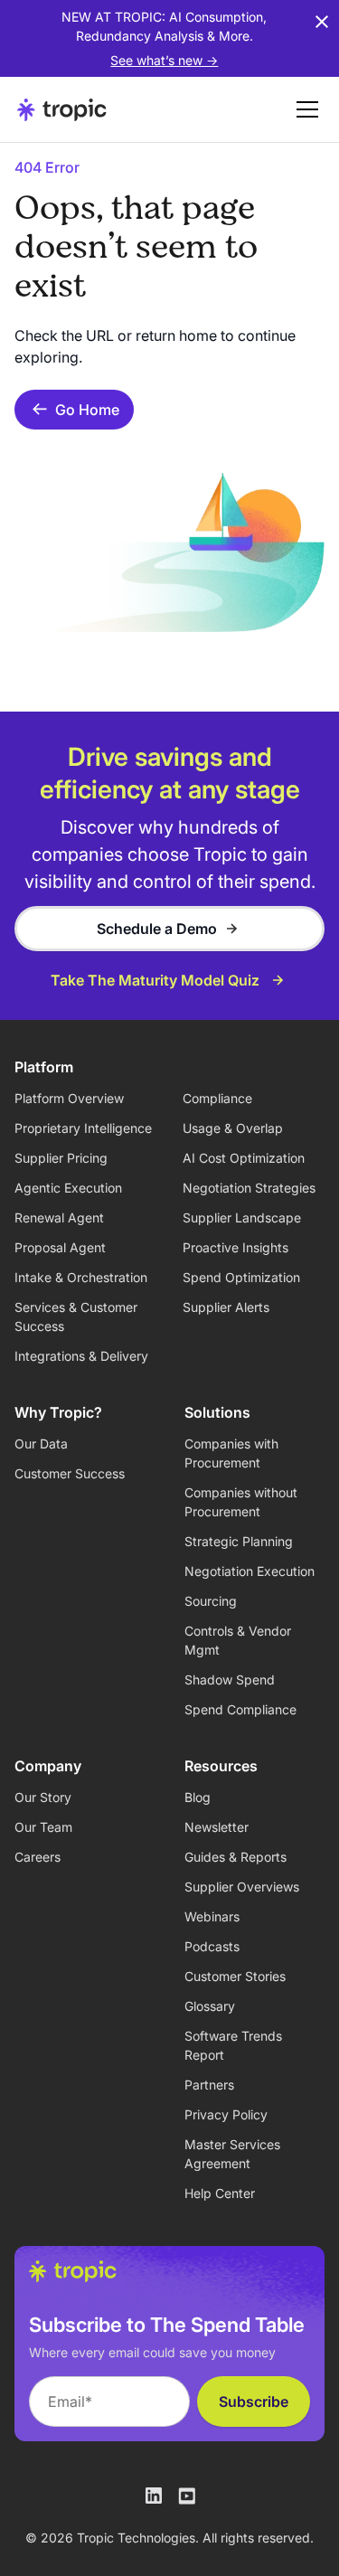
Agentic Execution (68, 1188)
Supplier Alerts (226, 1307)
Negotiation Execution (250, 1571)
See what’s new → (164, 60)
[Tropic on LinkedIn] (154, 2496)
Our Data (41, 1444)
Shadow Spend (230, 1680)
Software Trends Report (233, 2045)
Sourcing (211, 1601)
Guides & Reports (235, 1857)
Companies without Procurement (241, 1502)
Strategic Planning (239, 1541)
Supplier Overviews (242, 1887)
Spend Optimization (241, 1277)
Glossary (210, 2006)
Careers (38, 1857)
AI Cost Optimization (244, 1158)
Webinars (212, 1916)
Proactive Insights (235, 1247)
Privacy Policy (226, 2114)
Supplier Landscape (242, 1217)
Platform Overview (69, 1098)
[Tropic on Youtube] (186, 2496)
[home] (62, 109)
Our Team (43, 1827)
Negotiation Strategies (249, 1188)
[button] (304, 109)
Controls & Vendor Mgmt (238, 1640)
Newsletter (217, 1827)
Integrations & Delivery (81, 1356)
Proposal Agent (60, 1247)
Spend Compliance (240, 1709)
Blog (198, 1797)
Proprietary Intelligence (83, 1128)
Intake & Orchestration (81, 1277)
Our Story (43, 1797)
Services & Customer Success (76, 1316)
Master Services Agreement (232, 2154)
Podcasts (212, 1946)
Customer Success (70, 1473)
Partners (209, 2085)
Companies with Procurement (231, 1453)
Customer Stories (235, 1976)
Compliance (217, 1098)
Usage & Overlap (233, 1128)
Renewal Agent (59, 1217)
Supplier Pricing (61, 1158)
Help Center (220, 2193)
